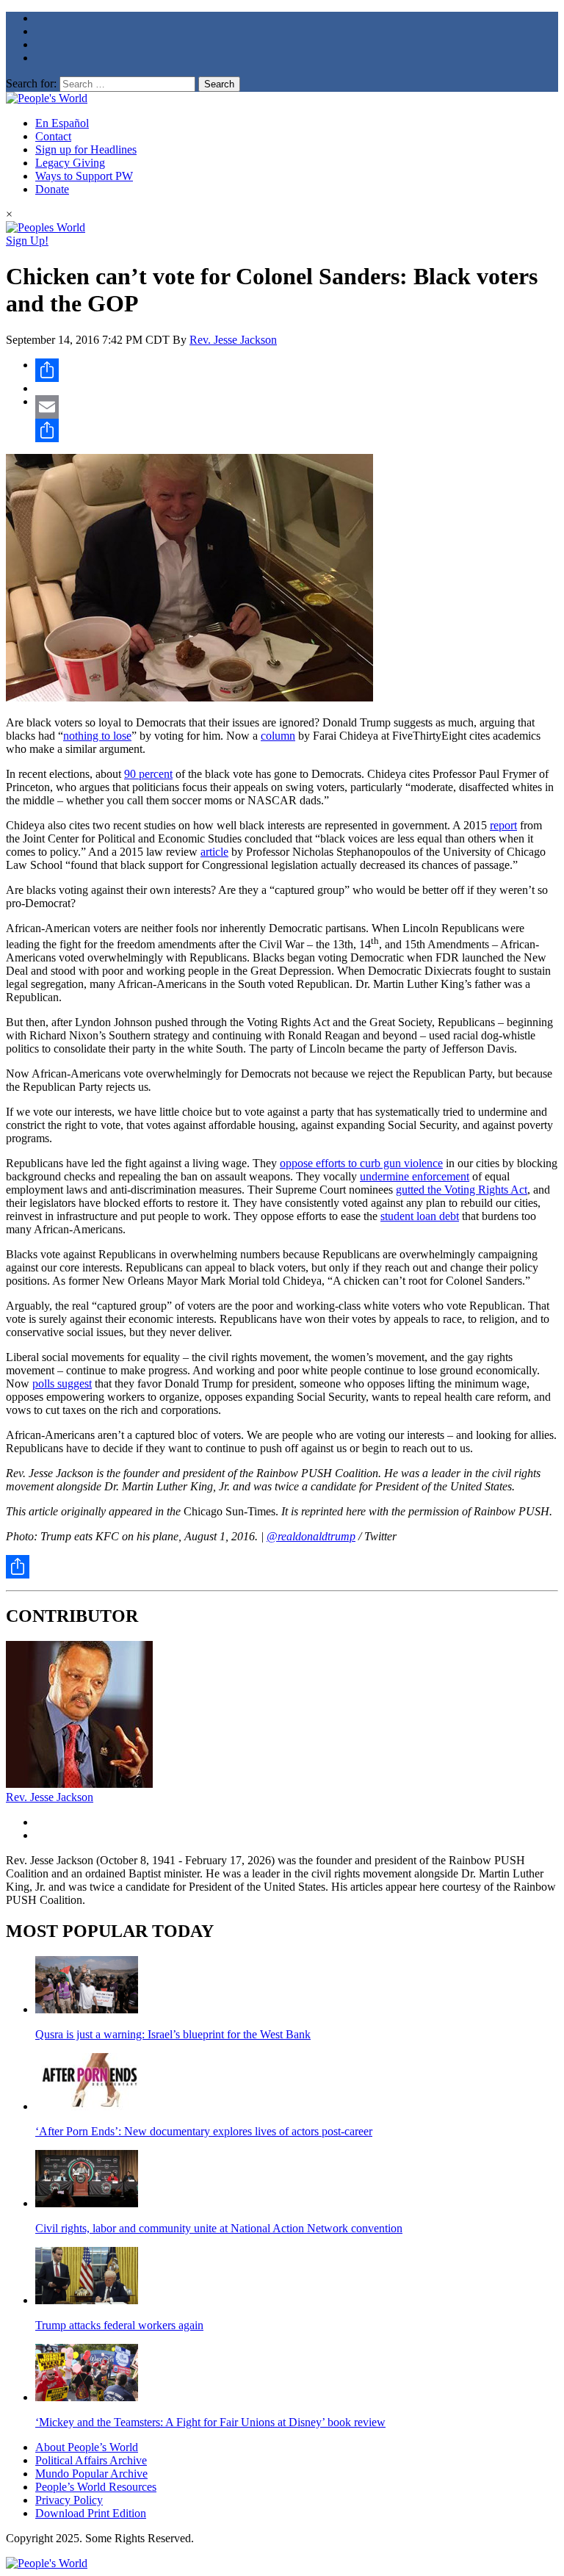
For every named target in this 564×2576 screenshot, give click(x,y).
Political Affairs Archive (91, 2460)
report (503, 825)
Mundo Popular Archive (91, 2474)
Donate (52, 189)
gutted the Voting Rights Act (462, 1190)
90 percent (148, 774)
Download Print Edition (91, 2513)
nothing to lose (97, 736)
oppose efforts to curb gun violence (361, 1163)
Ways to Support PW (84, 176)
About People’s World (87, 2447)
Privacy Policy (69, 2500)
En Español (62, 123)
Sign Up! (27, 241)
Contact (53, 136)
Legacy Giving (70, 163)
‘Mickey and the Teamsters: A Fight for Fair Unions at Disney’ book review (210, 2422)
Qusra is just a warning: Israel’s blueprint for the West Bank (173, 2034)
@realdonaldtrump (311, 1536)
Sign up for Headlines (86, 149)
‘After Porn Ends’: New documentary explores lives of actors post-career (204, 2131)
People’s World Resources (96, 2487)
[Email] (297, 407)
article (214, 852)
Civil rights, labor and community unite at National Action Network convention (219, 2228)
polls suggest (62, 1383)
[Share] (297, 370)
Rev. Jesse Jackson (233, 340)
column (278, 736)
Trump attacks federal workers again (119, 2325)
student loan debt (420, 1216)
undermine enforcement (415, 1176)
